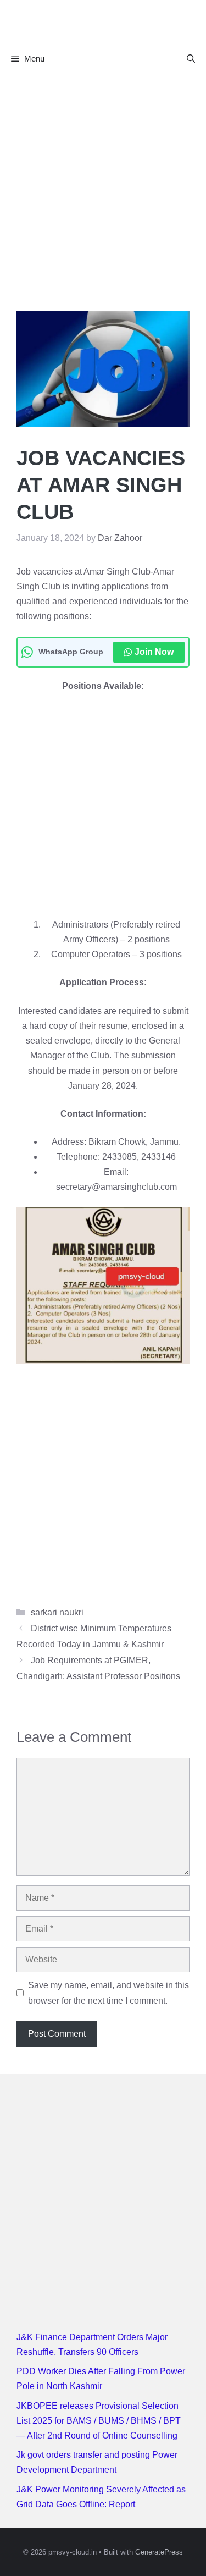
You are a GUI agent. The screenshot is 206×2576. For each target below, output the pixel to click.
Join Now (154, 652)
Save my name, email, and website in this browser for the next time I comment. (108, 1993)
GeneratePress (159, 2552)
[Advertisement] (103, 181)
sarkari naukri (57, 1612)
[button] (191, 59)
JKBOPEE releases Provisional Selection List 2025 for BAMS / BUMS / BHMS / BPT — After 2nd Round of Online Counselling (99, 2421)
